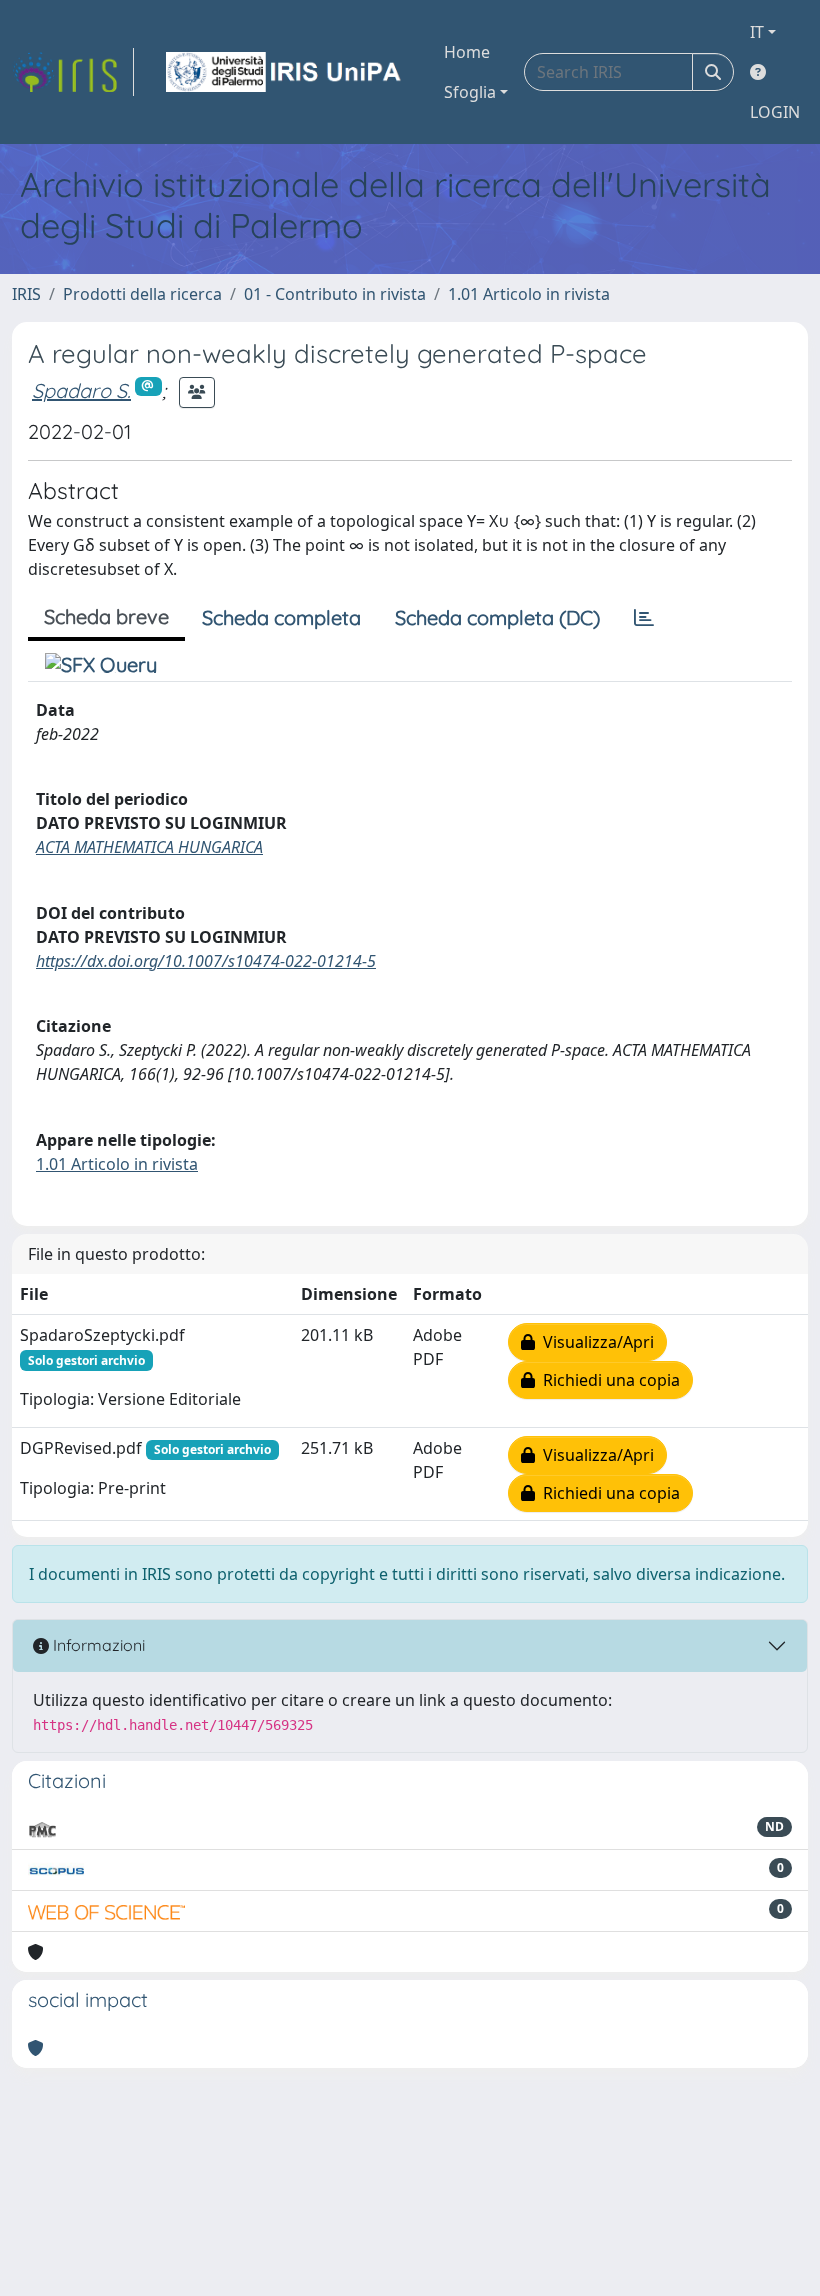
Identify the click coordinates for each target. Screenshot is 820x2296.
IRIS (26, 294)
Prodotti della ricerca (142, 294)
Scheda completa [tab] (281, 617)
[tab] (644, 618)
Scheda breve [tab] (106, 616)
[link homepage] (73, 72)
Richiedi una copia (607, 1380)
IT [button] (757, 32)
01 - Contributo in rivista (335, 294)
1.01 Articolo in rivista (529, 294)
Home (467, 52)
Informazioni (97, 1645)
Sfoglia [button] (470, 92)
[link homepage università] (285, 72)
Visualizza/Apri (594, 1342)
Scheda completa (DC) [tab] (497, 617)
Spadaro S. (81, 390)
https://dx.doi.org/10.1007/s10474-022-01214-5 (206, 961)
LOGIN (775, 112)
